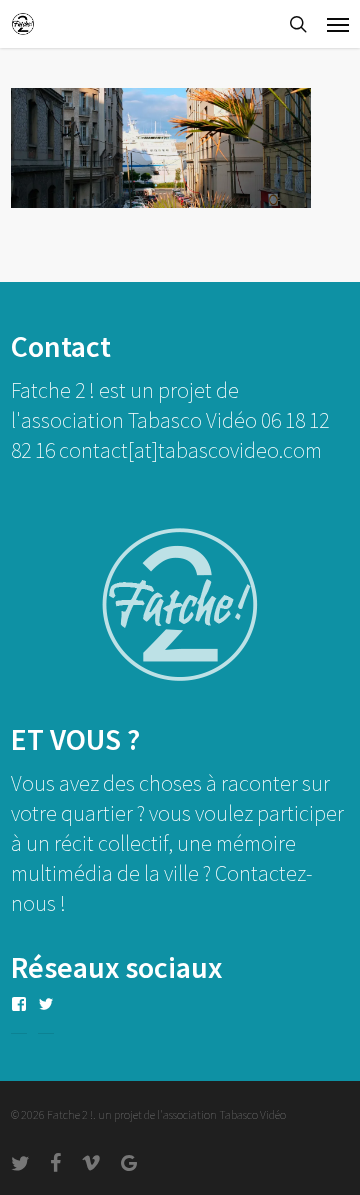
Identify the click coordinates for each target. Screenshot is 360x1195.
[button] (338, 24)
